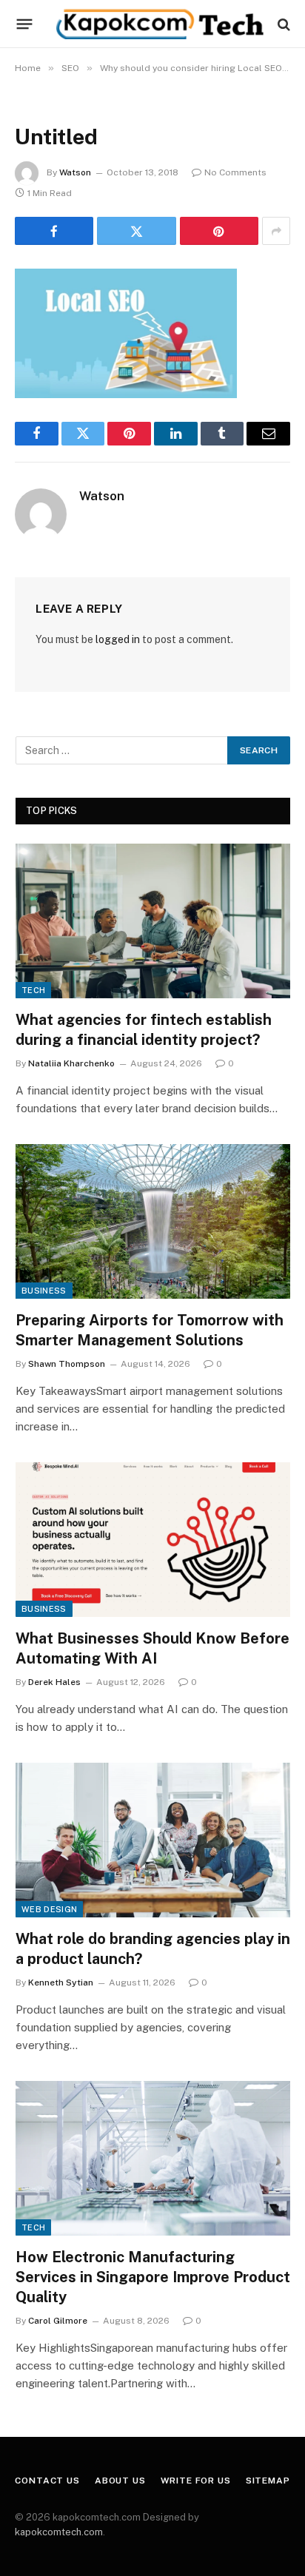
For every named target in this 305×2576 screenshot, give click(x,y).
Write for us (196, 2481)
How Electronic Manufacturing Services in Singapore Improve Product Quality (153, 2277)
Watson (75, 172)
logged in (118, 639)
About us (120, 2481)
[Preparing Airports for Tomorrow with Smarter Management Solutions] (153, 1221)
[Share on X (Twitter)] (136, 231)
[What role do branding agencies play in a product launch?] (153, 1840)
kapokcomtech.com (59, 2532)
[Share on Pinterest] (219, 231)
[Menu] (25, 24)
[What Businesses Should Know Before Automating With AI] (153, 1540)
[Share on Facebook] (54, 231)
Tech (33, 990)
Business (44, 1291)
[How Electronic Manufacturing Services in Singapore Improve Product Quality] (153, 2158)
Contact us (47, 2481)
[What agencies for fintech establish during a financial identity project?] (153, 921)
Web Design (49, 1909)
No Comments (235, 172)
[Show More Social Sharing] (276, 231)
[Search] (282, 24)
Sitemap (268, 2481)
